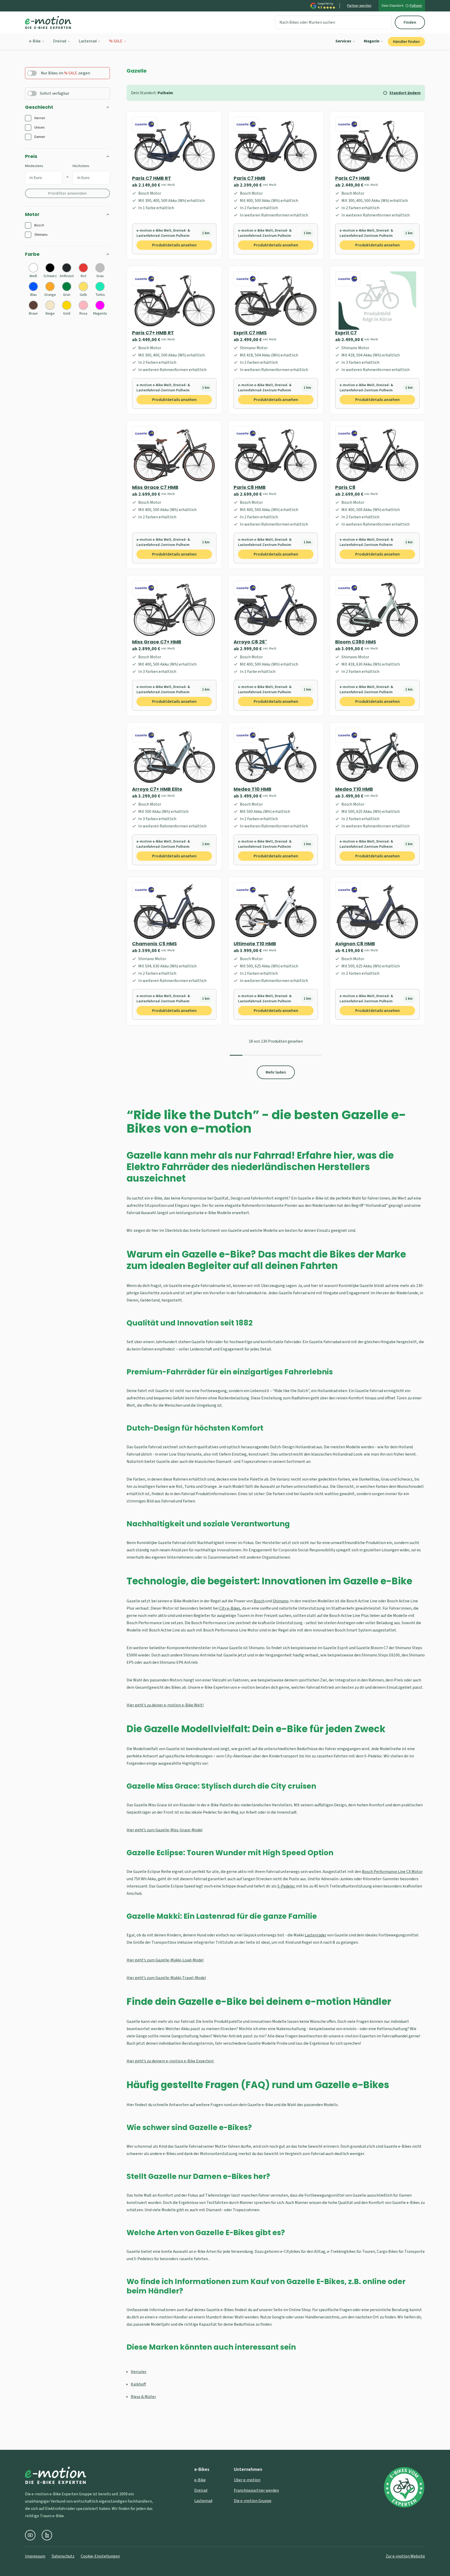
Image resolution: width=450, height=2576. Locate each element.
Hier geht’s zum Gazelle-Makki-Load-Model (165, 1960)
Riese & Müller (143, 2397)
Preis (31, 156)
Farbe (32, 254)
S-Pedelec (286, 1886)
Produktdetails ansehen (174, 245)
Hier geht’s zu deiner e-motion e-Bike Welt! (165, 1705)
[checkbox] (28, 118)
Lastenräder (315, 1935)
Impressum (35, 2556)
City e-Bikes (230, 1608)
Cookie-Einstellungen (100, 2556)
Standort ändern (405, 93)
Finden (410, 22)
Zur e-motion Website (405, 2556)
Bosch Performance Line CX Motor (392, 1872)
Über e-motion (247, 2480)
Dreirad (60, 41)
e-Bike (35, 41)
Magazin (372, 41)
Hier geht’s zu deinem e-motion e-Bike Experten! (170, 2061)
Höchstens (81, 166)
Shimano (281, 1601)
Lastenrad (88, 41)
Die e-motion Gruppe (253, 2501)
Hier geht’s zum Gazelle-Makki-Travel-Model (166, 1978)
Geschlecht (39, 107)
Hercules (139, 2372)
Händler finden (406, 42)
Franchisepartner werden (256, 2490)
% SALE (116, 41)
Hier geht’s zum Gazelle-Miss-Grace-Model (165, 1830)
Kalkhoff (138, 2384)
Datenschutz (63, 2556)
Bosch (259, 1601)
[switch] (32, 73)
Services (343, 41)
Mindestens (34, 166)
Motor (32, 214)
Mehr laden (276, 1072)
